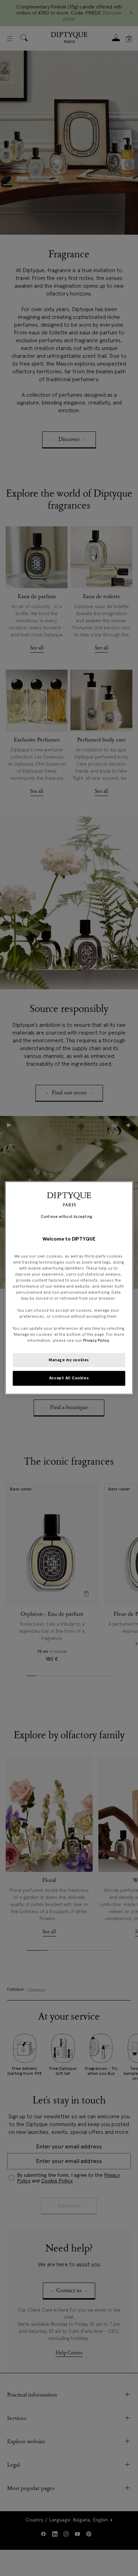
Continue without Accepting (66, 1217)
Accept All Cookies (69, 1378)
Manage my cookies (69, 1360)
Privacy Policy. (96, 1341)
